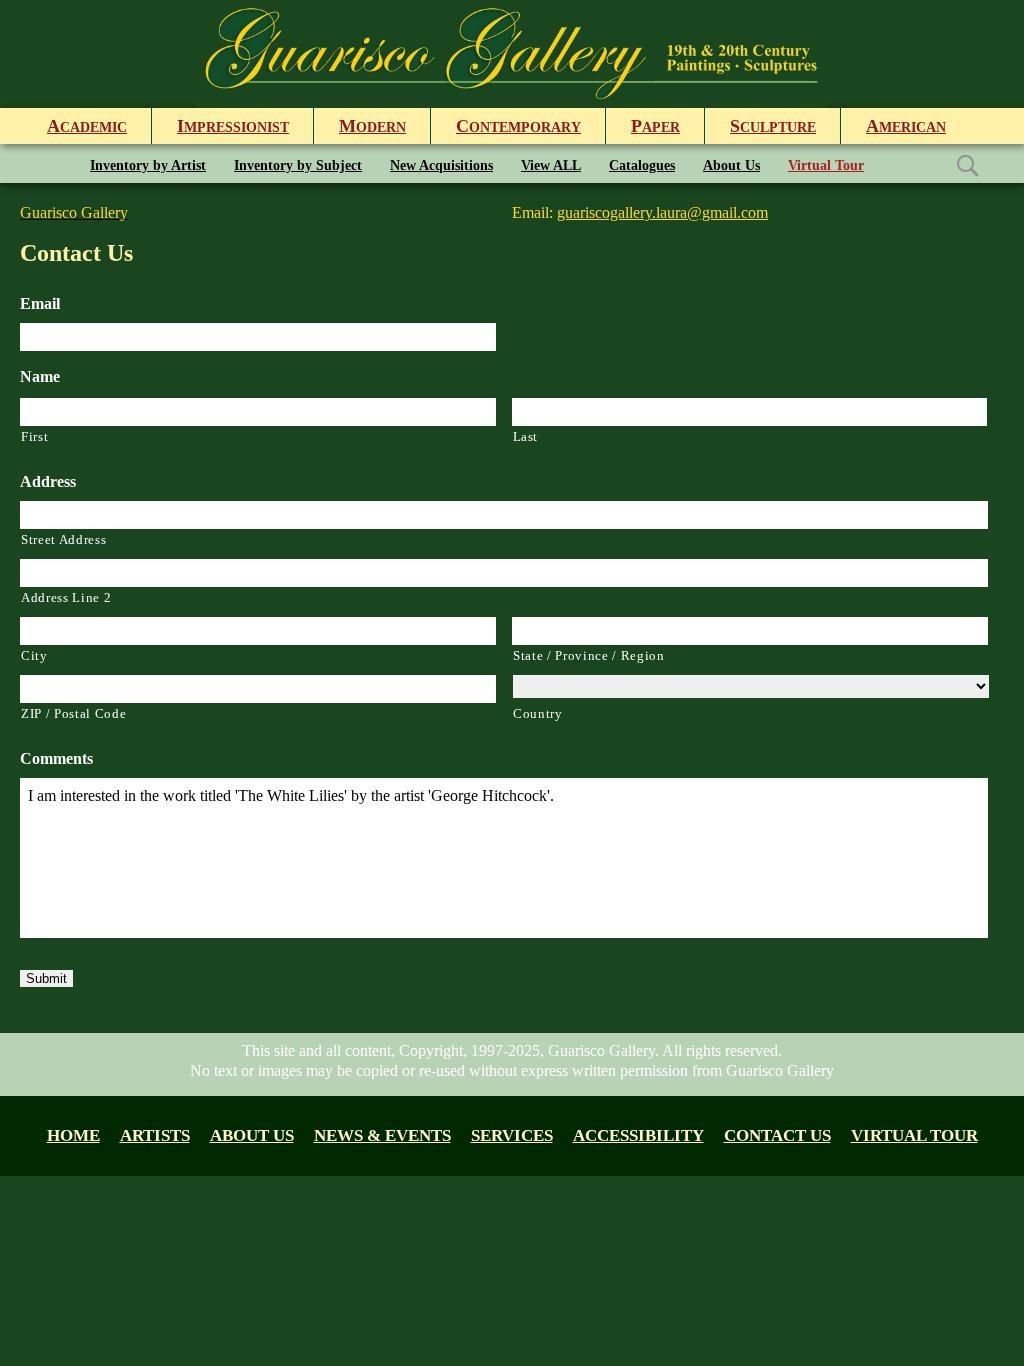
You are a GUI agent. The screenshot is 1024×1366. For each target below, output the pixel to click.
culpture (773, 126)
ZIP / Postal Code (73, 713)
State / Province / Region (589, 655)
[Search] (967, 164)
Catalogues (642, 165)
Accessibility (638, 1135)
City (34, 655)
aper (655, 126)
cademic (87, 126)
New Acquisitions (441, 165)
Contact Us (777, 1135)
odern (372, 126)
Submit (46, 978)
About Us (731, 165)
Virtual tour (914, 1135)
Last (526, 436)
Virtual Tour (826, 165)
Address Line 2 (66, 597)
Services (512, 1135)
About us (252, 1135)
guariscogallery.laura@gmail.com (662, 212)
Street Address (63, 539)
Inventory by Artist (148, 165)
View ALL (551, 165)
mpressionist (233, 126)
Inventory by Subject (298, 165)
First (34, 436)
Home (73, 1135)
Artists (155, 1135)
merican (906, 126)
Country (538, 713)
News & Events (382, 1135)
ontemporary (518, 126)
